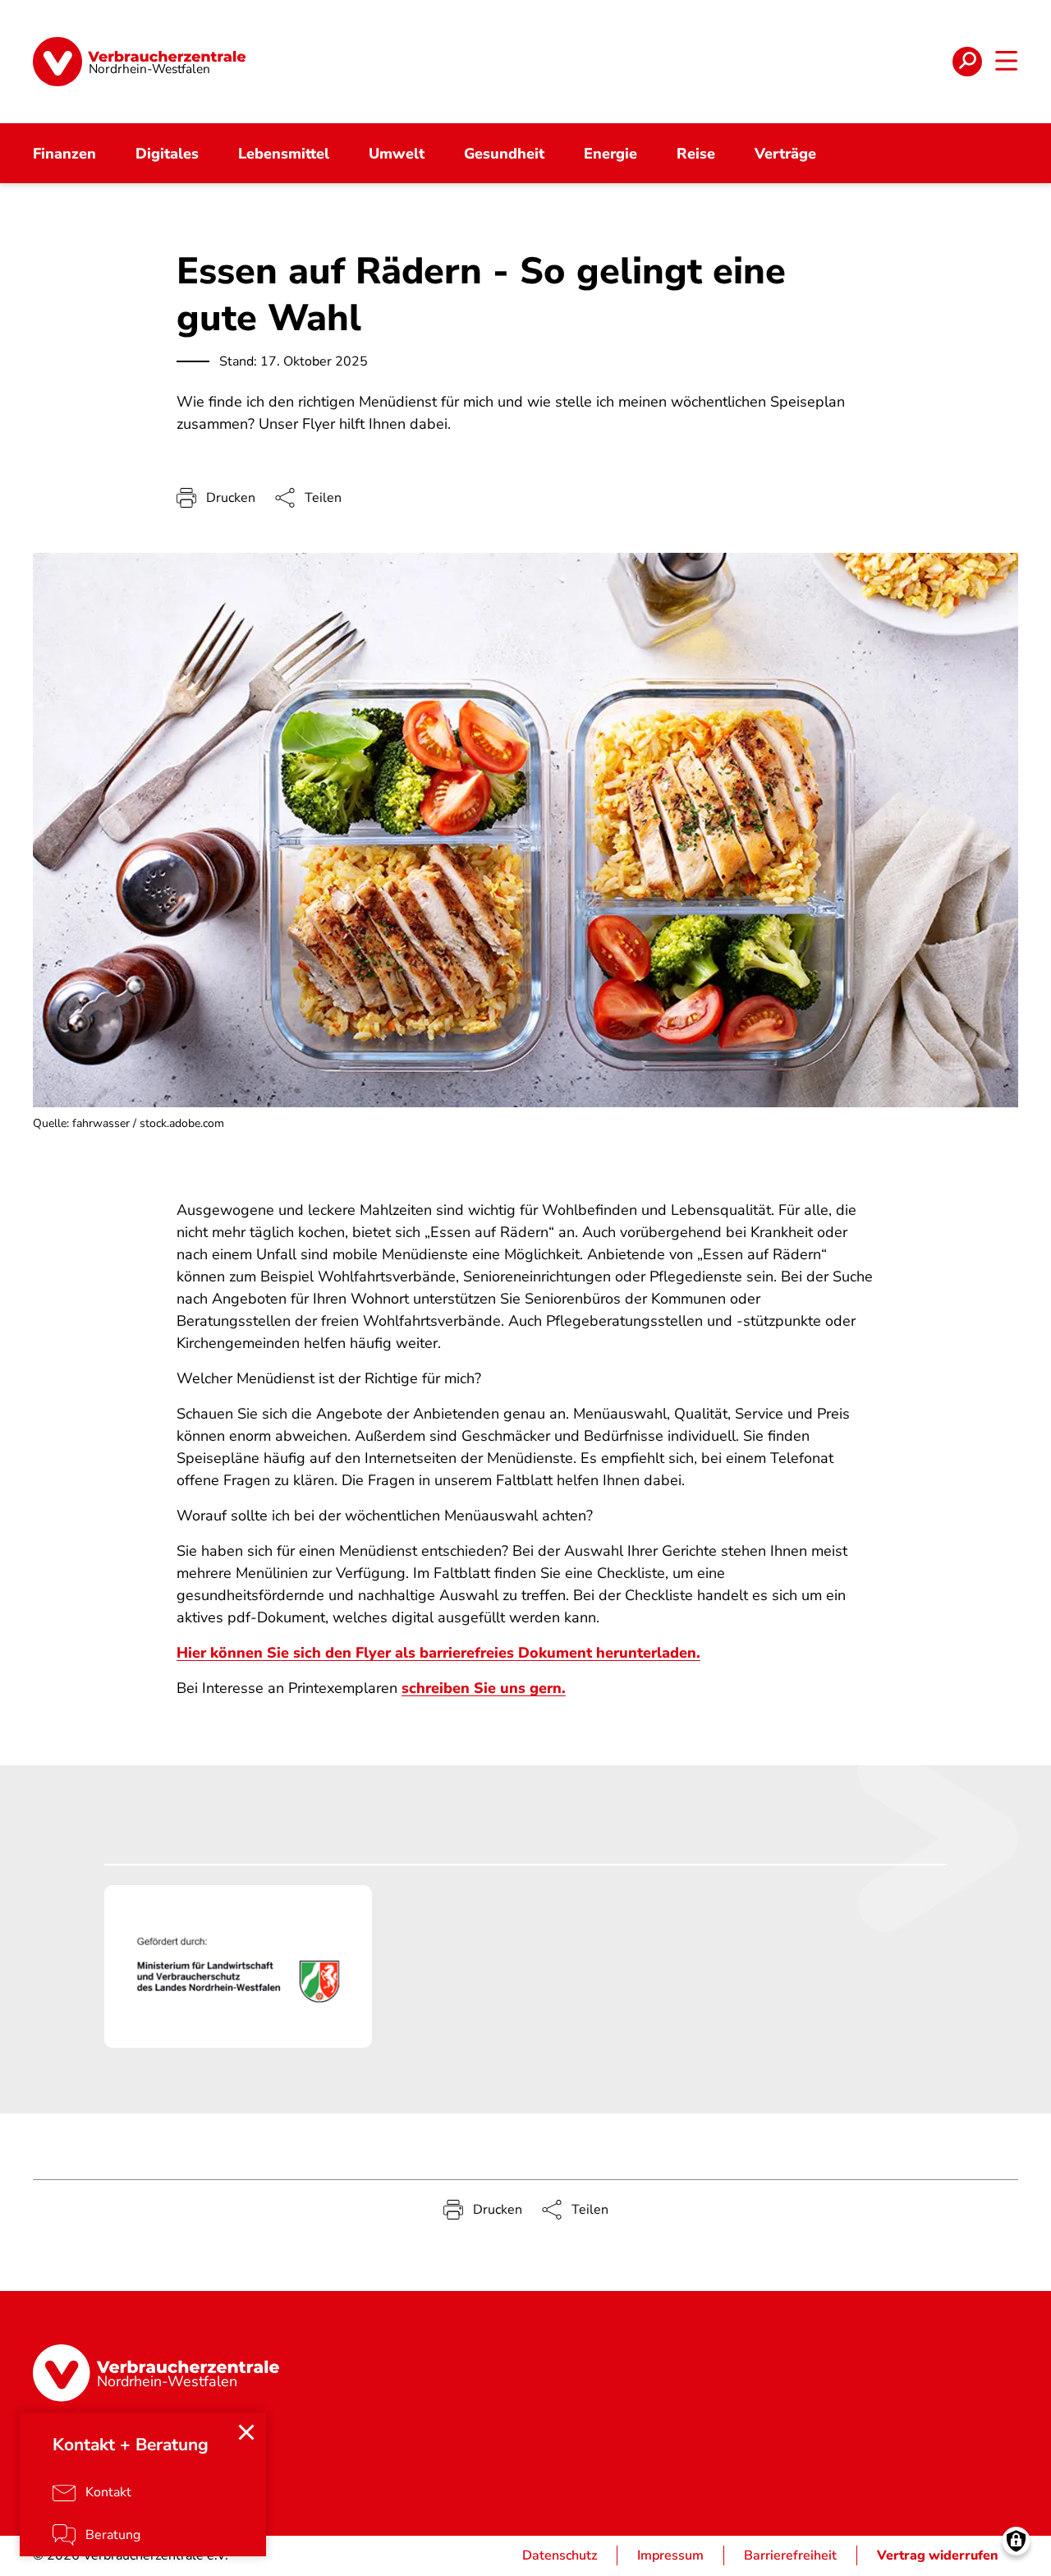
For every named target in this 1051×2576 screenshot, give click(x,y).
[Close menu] (246, 2432)
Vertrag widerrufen (938, 2555)
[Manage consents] (1016, 2541)
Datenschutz (560, 2555)
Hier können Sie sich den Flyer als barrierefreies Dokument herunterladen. (438, 1653)
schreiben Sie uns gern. (484, 1688)
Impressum (670, 2555)
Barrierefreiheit (790, 2555)
